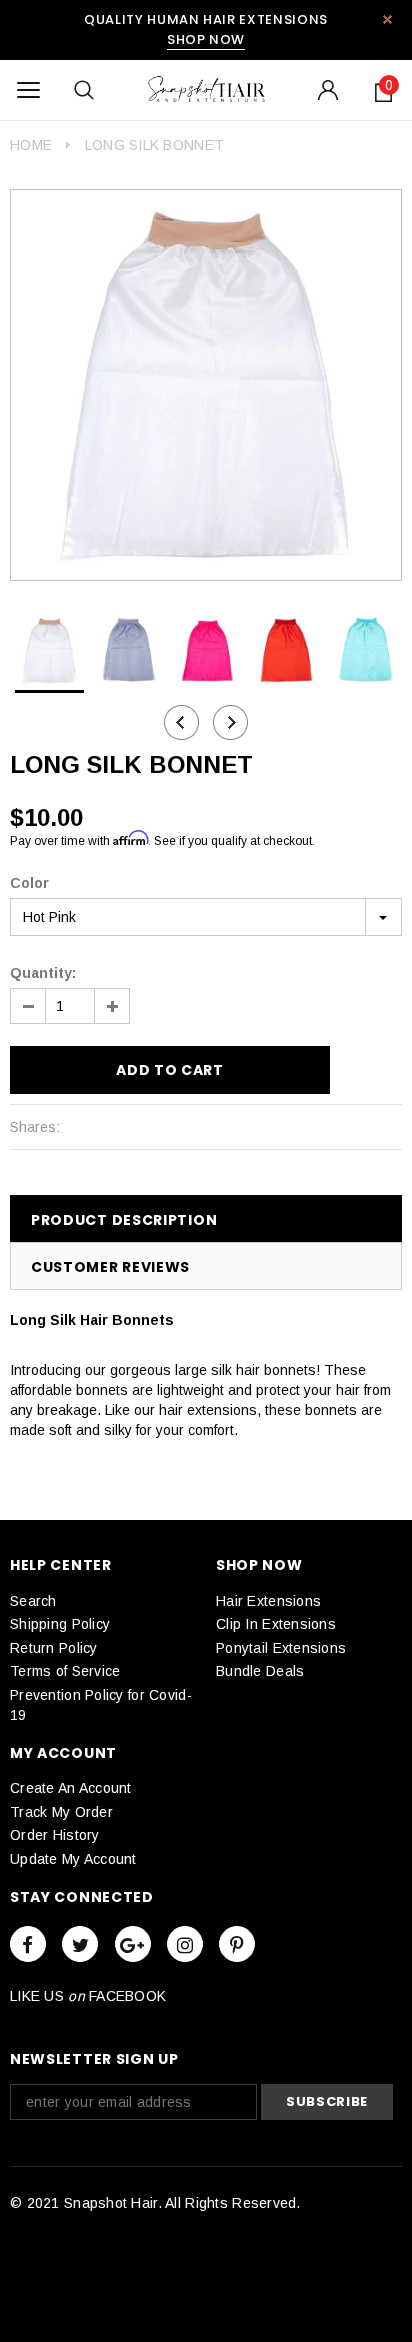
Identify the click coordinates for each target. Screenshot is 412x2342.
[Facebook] (28, 1944)
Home (31, 145)
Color (29, 883)
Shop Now (206, 39)
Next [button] (230, 722)
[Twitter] (80, 1944)
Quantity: (43, 973)
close (387, 19)
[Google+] (133, 1944)
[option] (206, 385)
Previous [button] (181, 722)
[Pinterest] (237, 1944)
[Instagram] (185, 1944)
